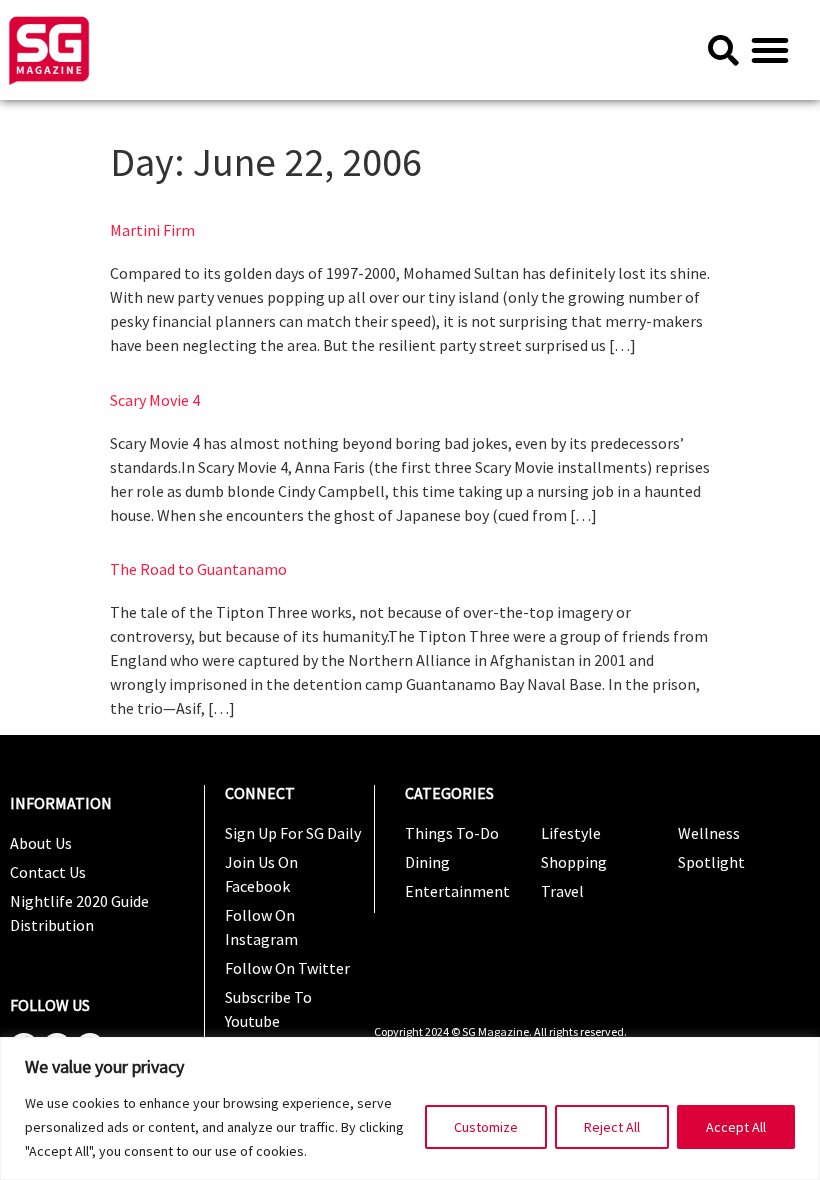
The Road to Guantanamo (198, 569)
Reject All (612, 1127)
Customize (486, 1127)
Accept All (736, 1127)
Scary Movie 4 (155, 400)
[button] (770, 50)
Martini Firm (152, 230)
